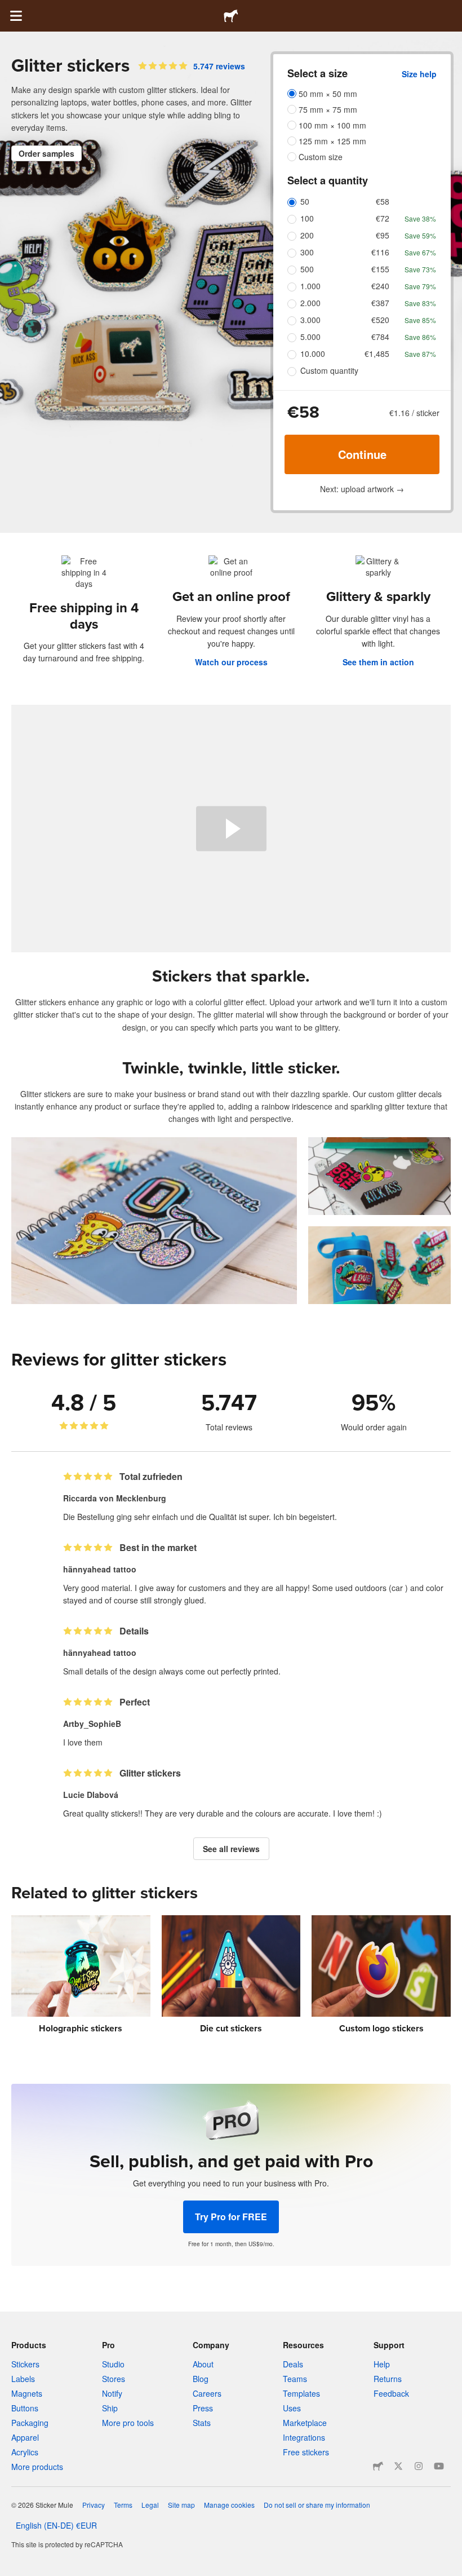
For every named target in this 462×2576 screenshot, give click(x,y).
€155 (380, 269)
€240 (380, 286)
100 (307, 218)
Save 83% (420, 303)
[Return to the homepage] (231, 16)
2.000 (310, 303)
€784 (380, 337)
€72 (383, 218)
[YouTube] (439, 2466)
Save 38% (420, 218)
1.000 (310, 286)
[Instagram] (419, 2466)
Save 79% (420, 286)
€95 (383, 235)
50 (305, 201)
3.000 (310, 320)
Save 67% (420, 252)
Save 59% (420, 235)
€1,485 (377, 354)
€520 (380, 320)
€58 (383, 201)
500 (307, 269)
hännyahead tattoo (100, 1569)
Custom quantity (329, 370)
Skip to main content (8, 8)
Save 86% (420, 337)
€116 (380, 252)
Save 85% (420, 320)
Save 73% (420, 269)
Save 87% (420, 354)
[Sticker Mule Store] (378, 2466)
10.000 (313, 354)
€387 (380, 303)
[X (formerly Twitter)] (398, 2466)
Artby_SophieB (92, 1724)
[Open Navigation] (16, 16)
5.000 (310, 337)
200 (307, 235)
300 (307, 252)
